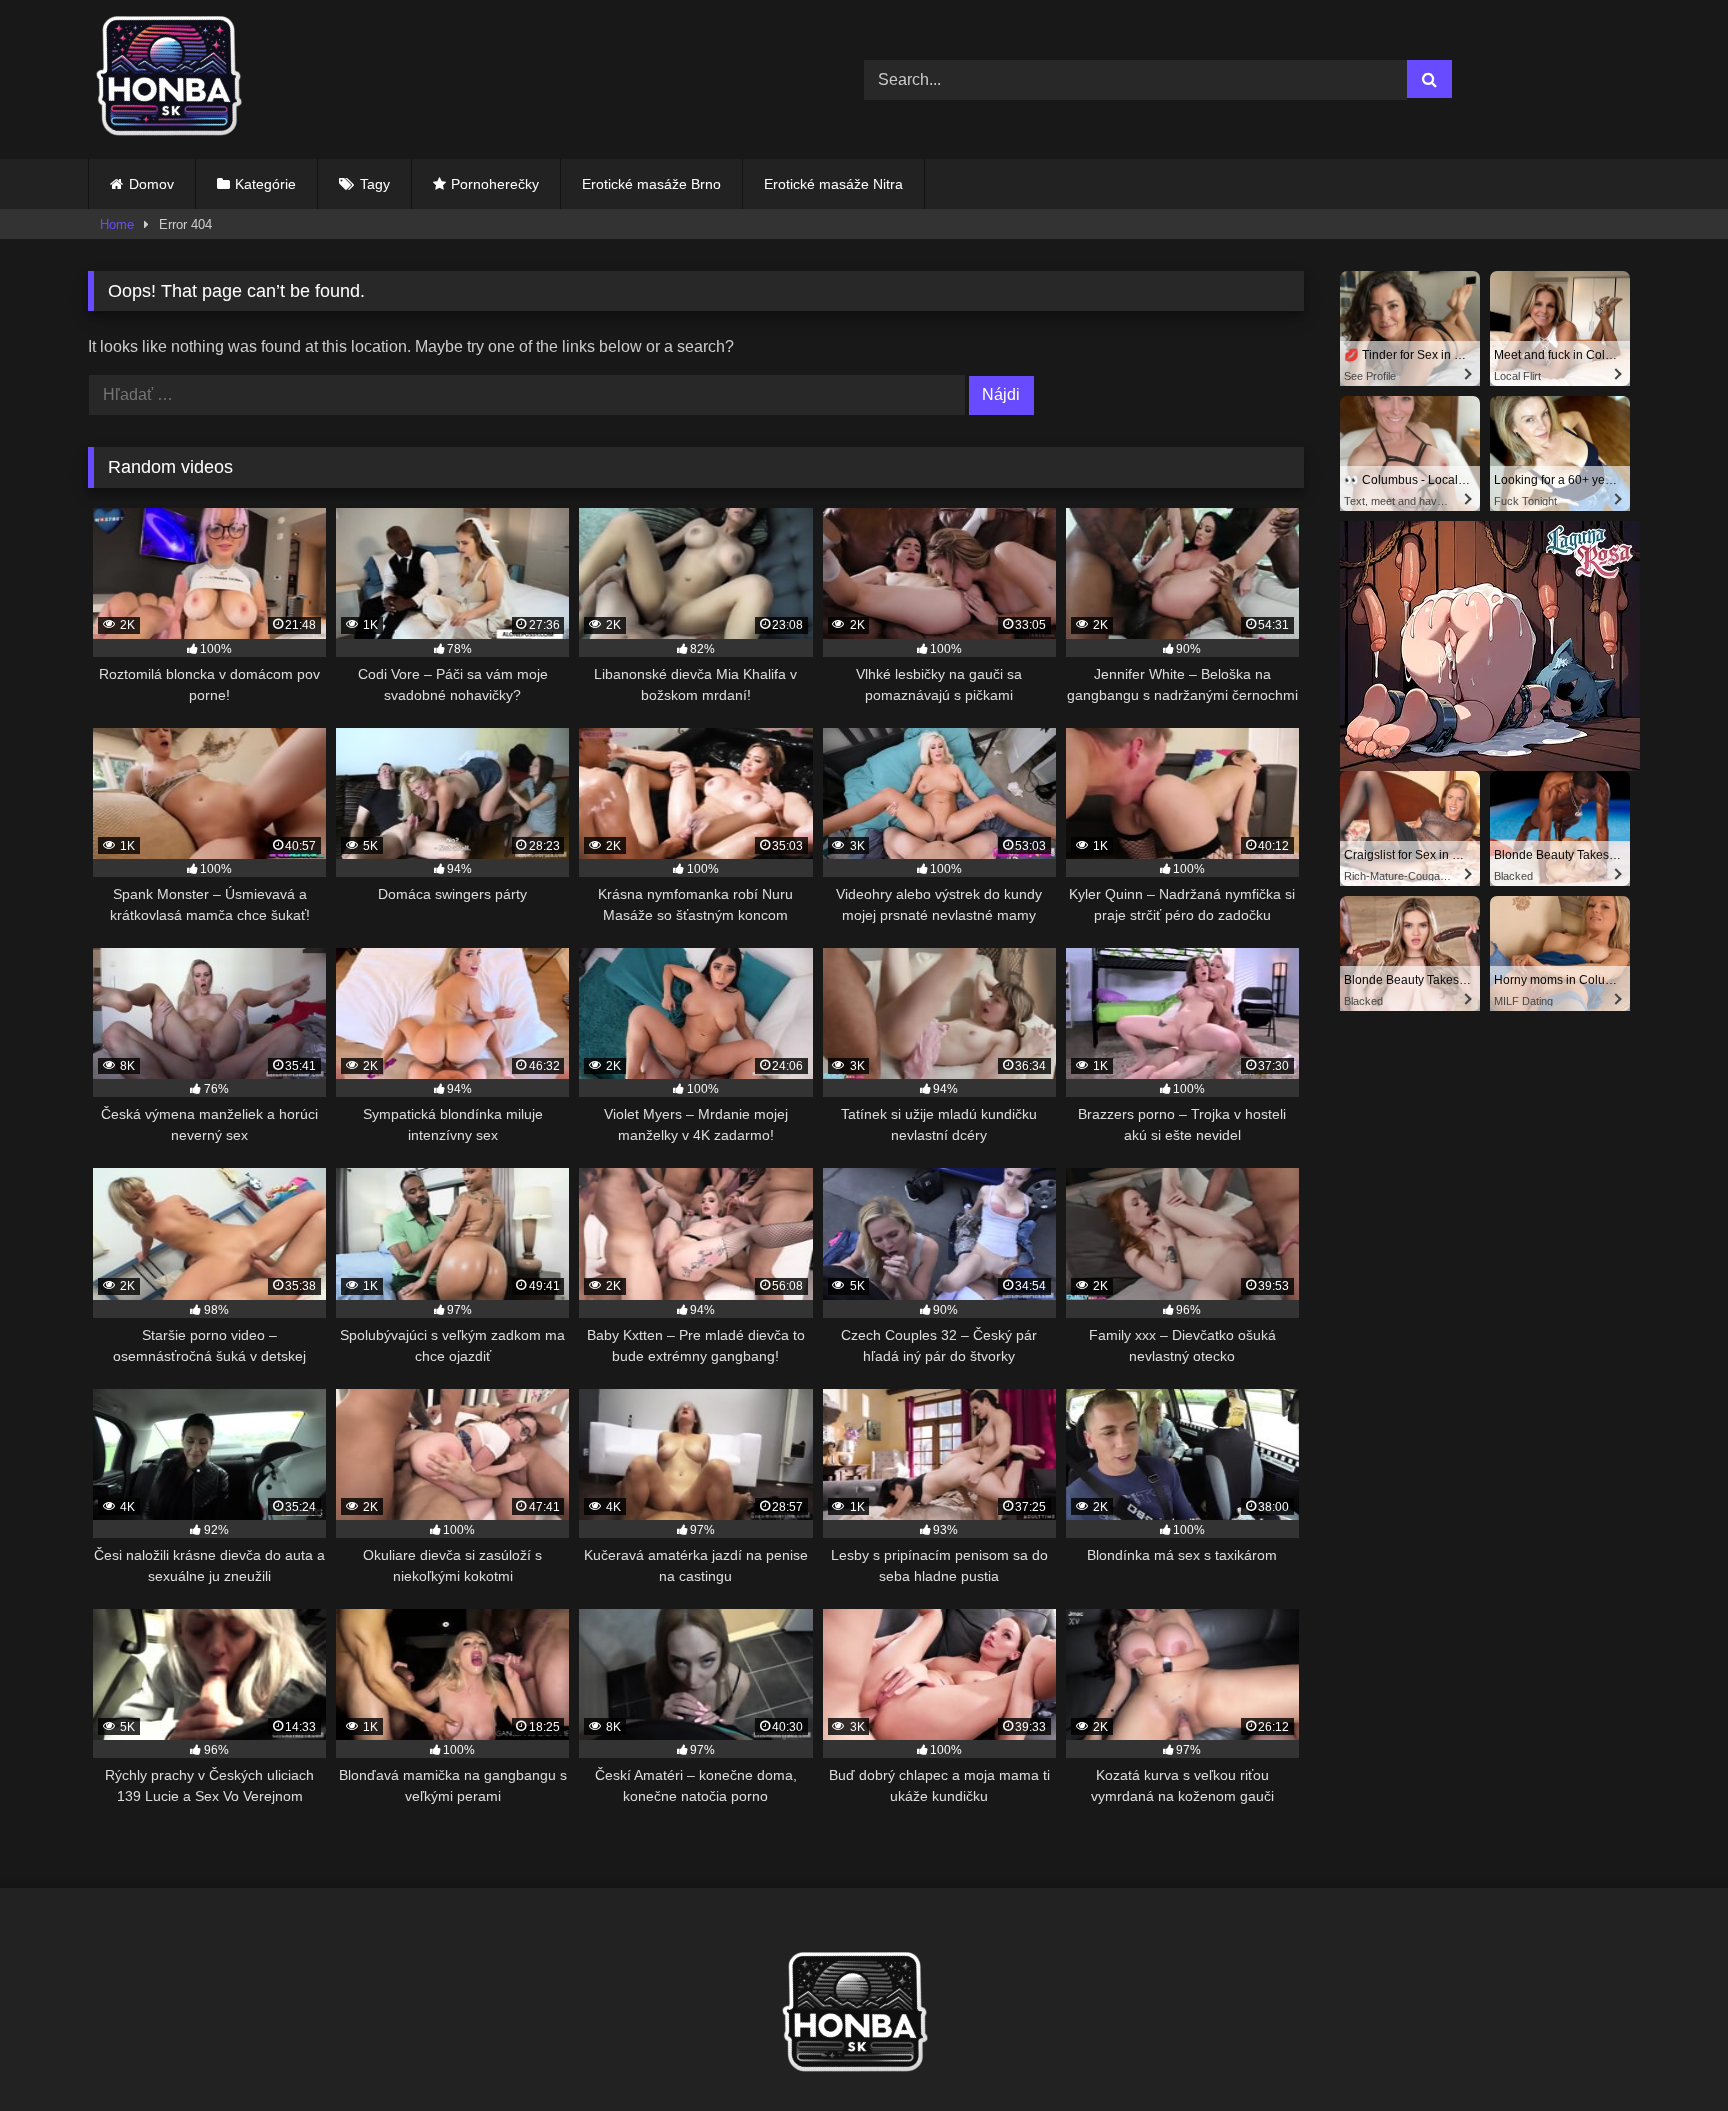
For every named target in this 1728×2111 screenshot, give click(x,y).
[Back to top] (1666, 2051)
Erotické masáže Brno (651, 184)
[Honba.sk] (178, 79)
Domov (151, 184)
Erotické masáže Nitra (833, 184)
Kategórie (265, 184)
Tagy (375, 184)
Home (117, 224)
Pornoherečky (495, 184)
